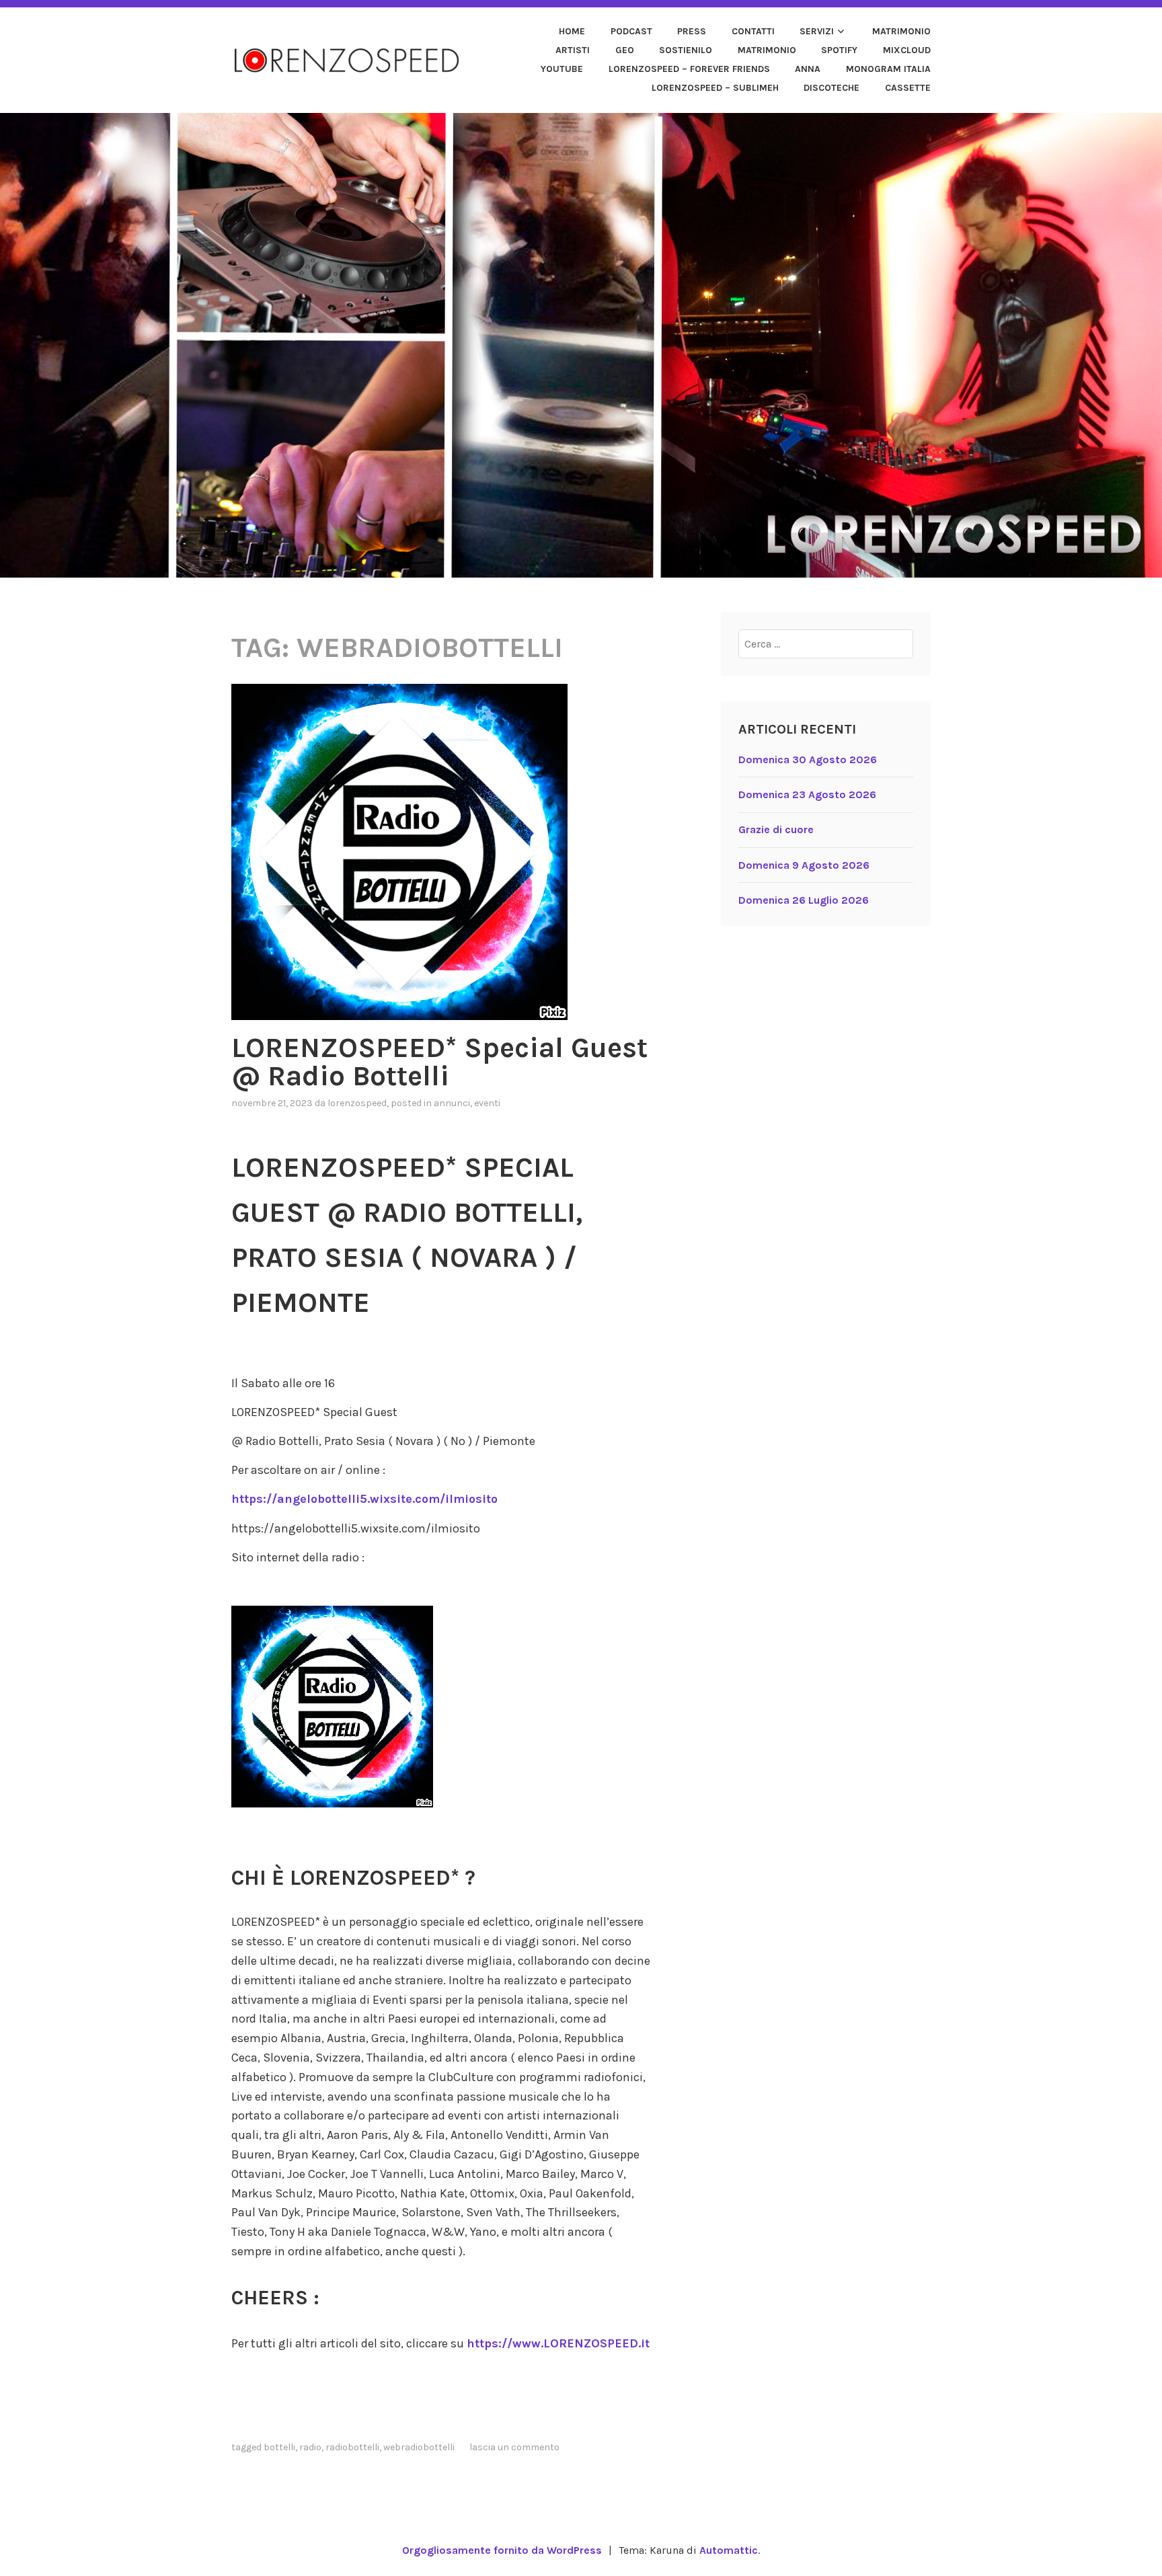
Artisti (573, 50)
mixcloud (907, 50)
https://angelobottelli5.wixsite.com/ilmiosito (364, 1499)
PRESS (692, 31)
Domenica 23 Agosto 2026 (807, 794)
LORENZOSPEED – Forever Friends (689, 69)
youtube (562, 69)
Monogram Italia (888, 69)
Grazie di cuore (776, 829)
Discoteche (831, 88)
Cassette (908, 88)
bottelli (279, 2447)
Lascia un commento (514, 2447)
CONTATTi (753, 31)
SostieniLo (686, 50)
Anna (808, 69)
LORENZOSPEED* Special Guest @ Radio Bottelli (439, 1062)
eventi (487, 1103)
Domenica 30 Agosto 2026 (808, 759)
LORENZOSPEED (357, 1103)
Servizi (817, 31)
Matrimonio (901, 31)
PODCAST (631, 31)
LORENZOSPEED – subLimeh (715, 88)
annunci (452, 1103)
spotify (839, 50)
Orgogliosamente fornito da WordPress (502, 2550)
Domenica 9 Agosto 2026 (804, 865)
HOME (572, 31)
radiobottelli (352, 2447)
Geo (625, 50)
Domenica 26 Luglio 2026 (804, 900)
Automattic (729, 2550)
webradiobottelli (419, 2447)
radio (310, 2447)
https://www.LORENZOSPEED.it (558, 2343)
